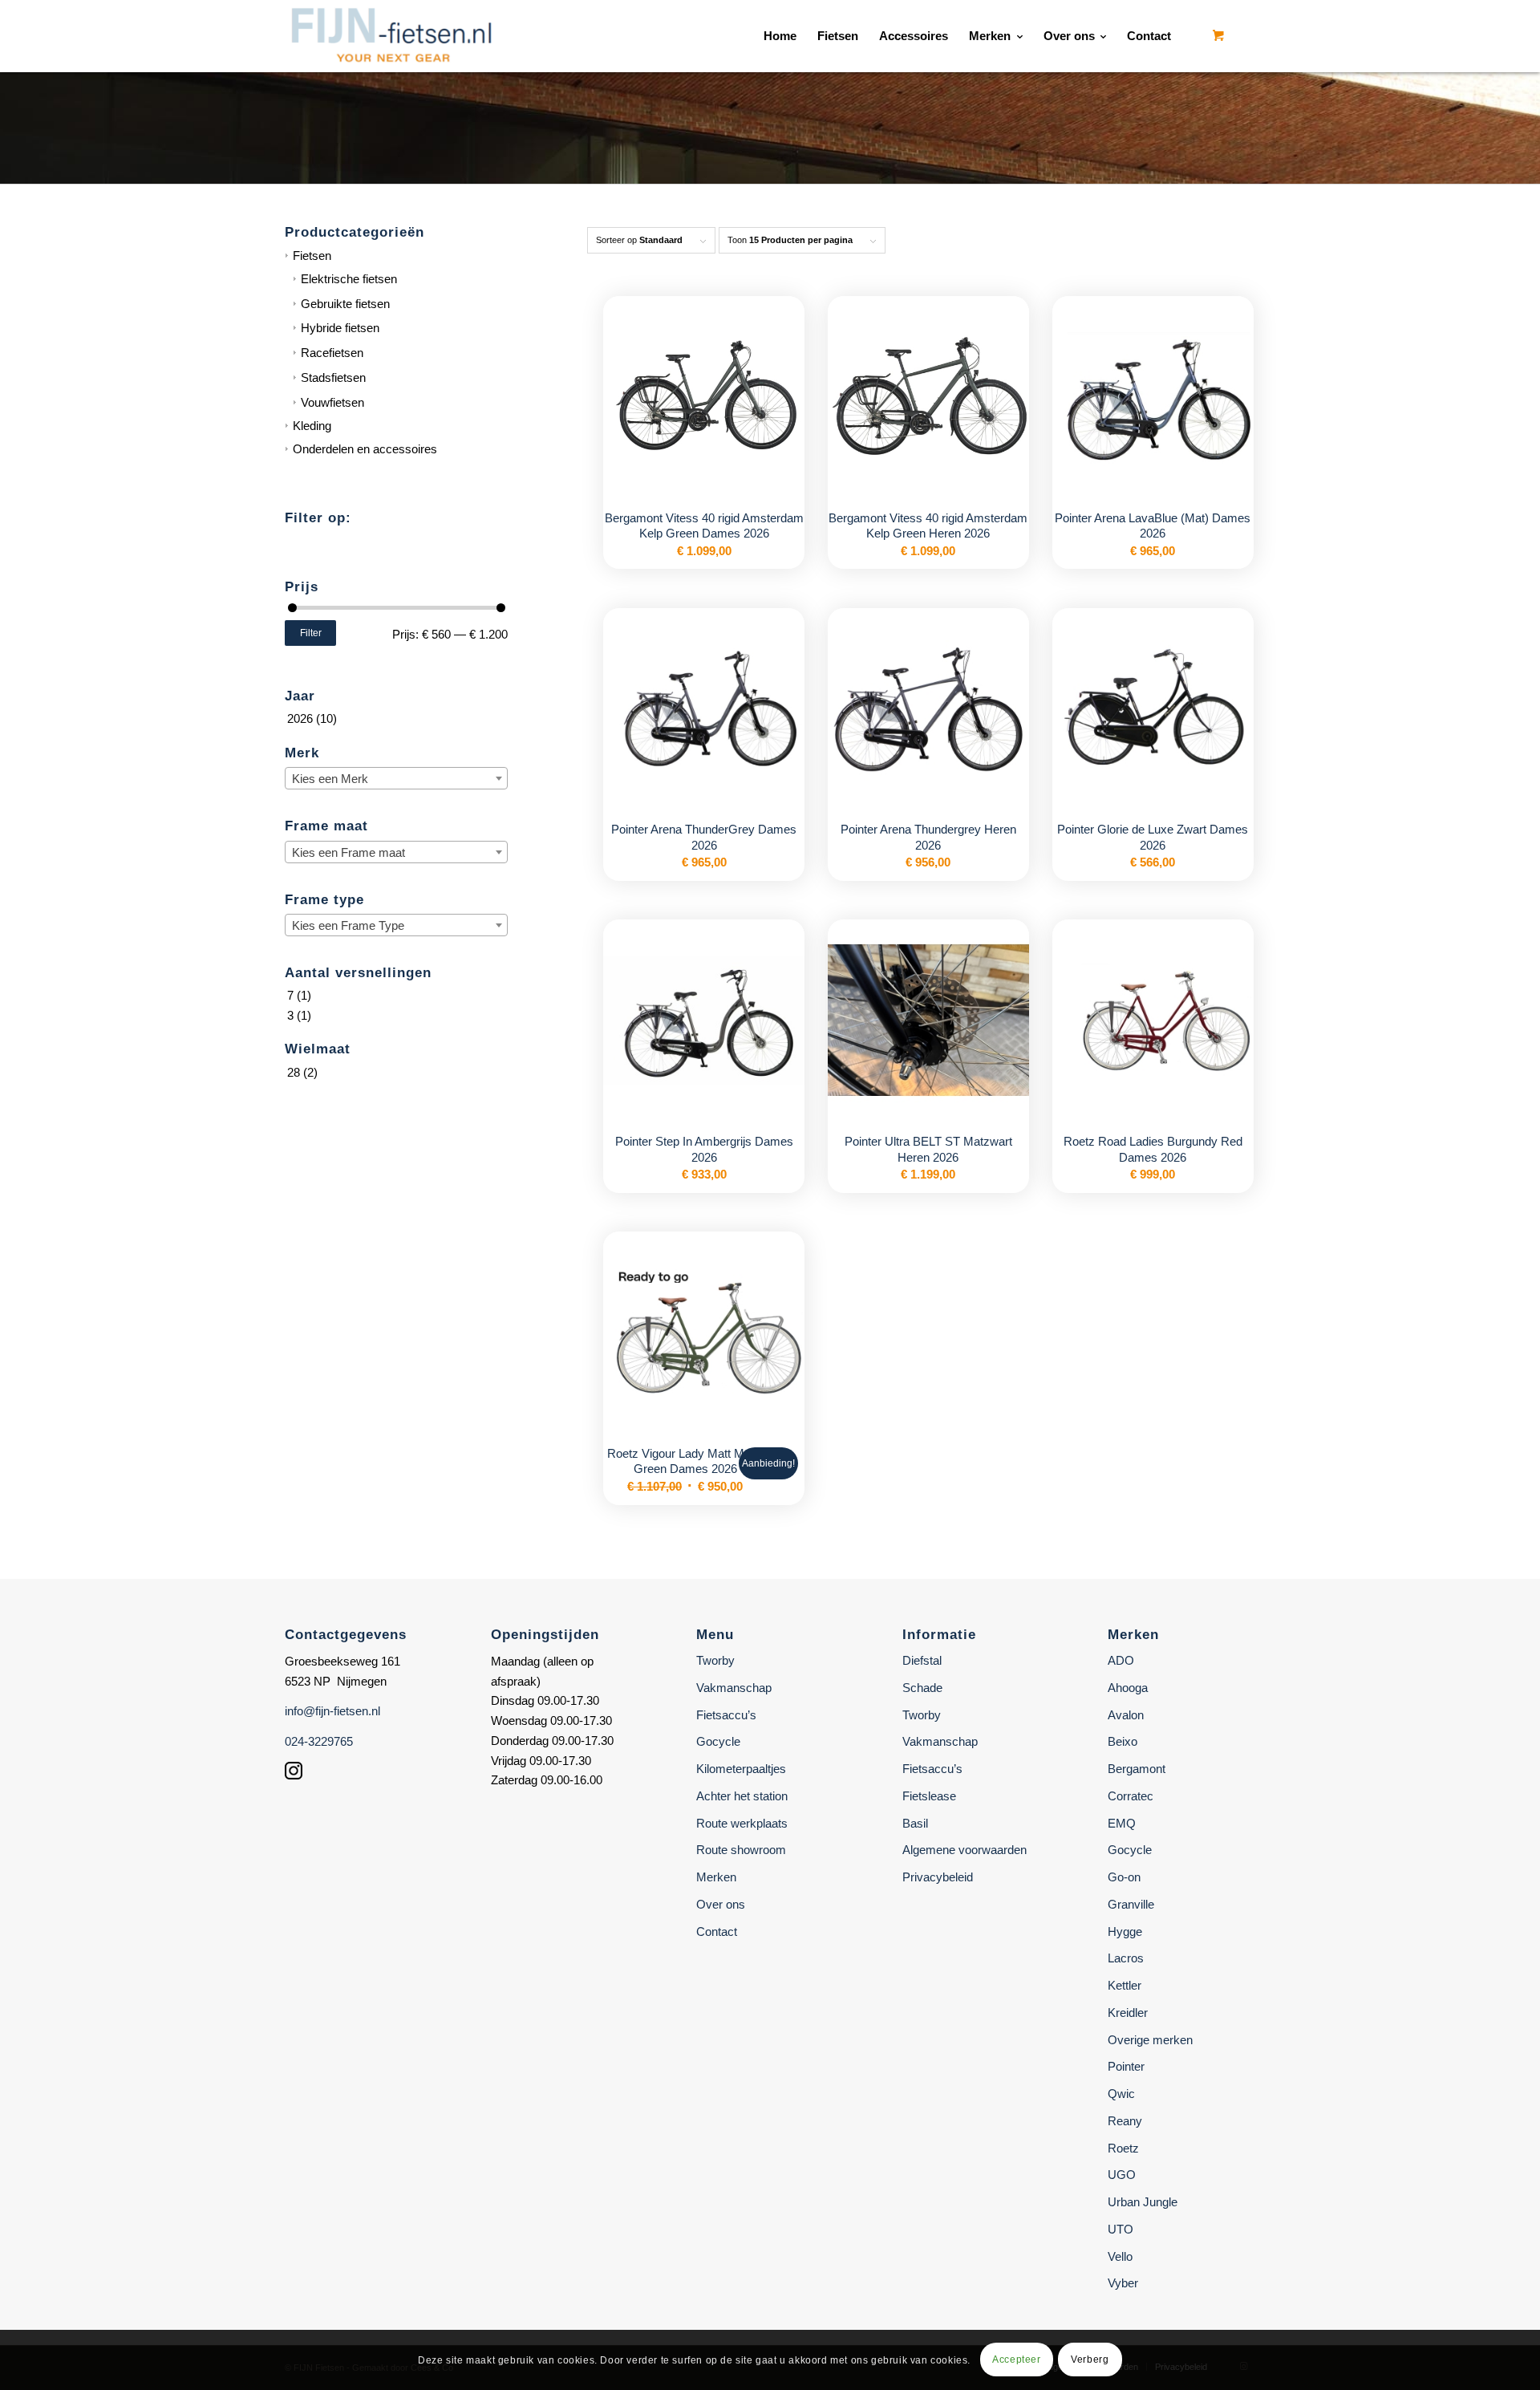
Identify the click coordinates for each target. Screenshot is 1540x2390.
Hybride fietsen (340, 328)
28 (294, 1072)
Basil (915, 1823)
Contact (717, 1931)
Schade (922, 1688)
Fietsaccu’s (726, 1715)
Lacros (1126, 1958)
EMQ (1122, 1823)
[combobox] (396, 778)
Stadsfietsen (333, 377)
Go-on (1124, 1877)
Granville (1131, 1904)
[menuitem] (780, 36)
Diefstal (922, 1660)
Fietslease (929, 1796)
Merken (716, 1877)
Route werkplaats (742, 1823)
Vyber (1123, 2283)
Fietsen (312, 256)
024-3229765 (319, 1741)
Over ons (721, 1904)
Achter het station (742, 1796)
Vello (1120, 2256)
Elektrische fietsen (349, 279)
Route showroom (741, 1850)
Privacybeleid (938, 1877)
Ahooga (1128, 1688)
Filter (311, 633)
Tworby (715, 1660)
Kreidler (1128, 2013)
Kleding (312, 426)
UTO (1121, 2229)
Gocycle (718, 1741)
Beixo (1123, 1741)
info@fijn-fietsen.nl (332, 1711)
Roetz (1123, 2148)
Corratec (1131, 1796)
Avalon (1126, 1715)
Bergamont (1137, 1769)
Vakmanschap (734, 1688)
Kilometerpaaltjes (741, 1769)
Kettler (1125, 1985)
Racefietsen (332, 353)
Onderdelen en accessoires (365, 449)
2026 (300, 718)
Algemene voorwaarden (965, 1850)
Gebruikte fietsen (345, 304)
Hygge (1125, 1931)
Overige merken (1150, 2040)
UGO (1122, 2175)
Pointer (1126, 2066)
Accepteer (1016, 2360)
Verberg (1090, 2360)
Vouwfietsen (332, 402)
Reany (1125, 2121)
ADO (1121, 1660)
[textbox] (396, 779)
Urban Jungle (1143, 2202)
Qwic (1121, 2094)
